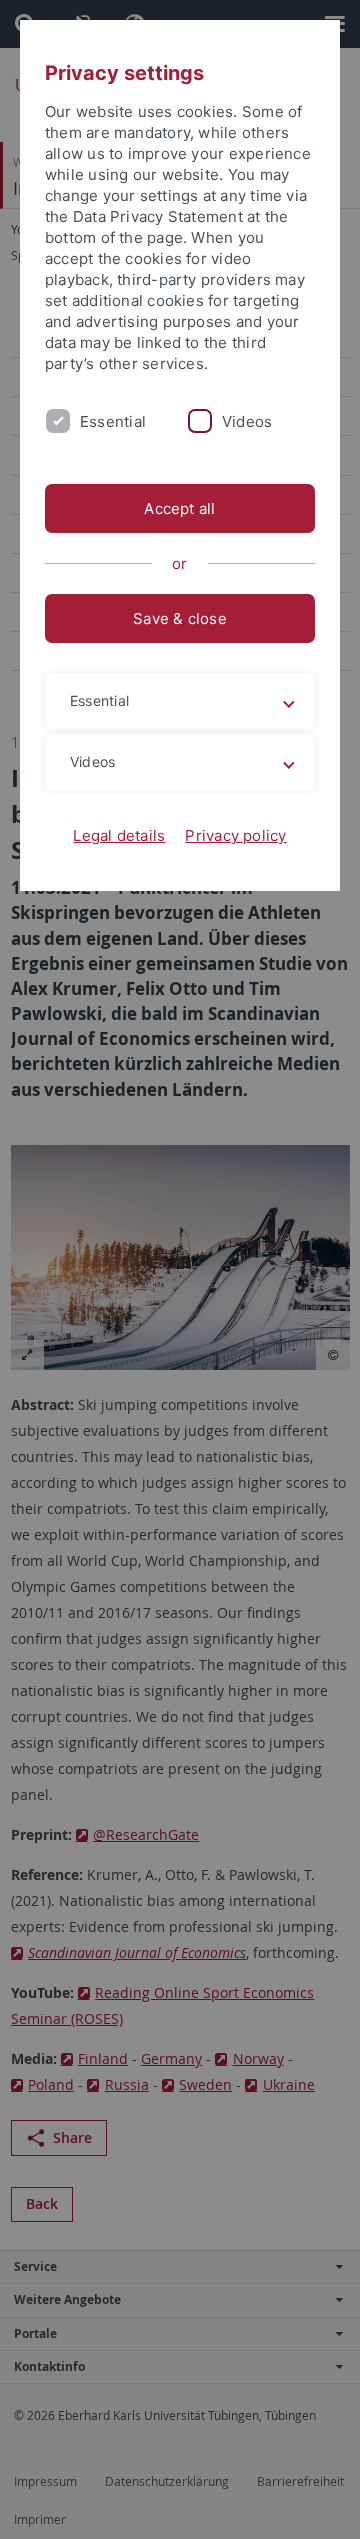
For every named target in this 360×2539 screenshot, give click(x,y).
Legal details (119, 835)
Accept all (179, 508)
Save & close (180, 618)
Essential (113, 421)
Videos (247, 421)
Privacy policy (235, 835)
